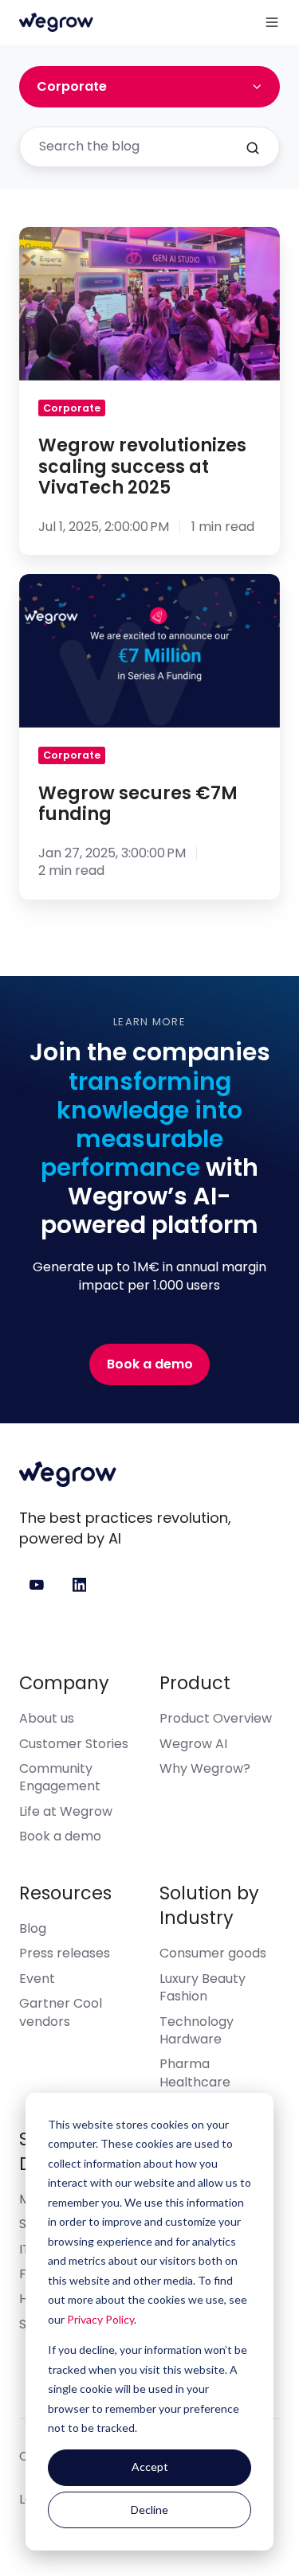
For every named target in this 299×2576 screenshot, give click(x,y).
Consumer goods (213, 1953)
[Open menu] (272, 22)
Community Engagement (60, 1777)
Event (37, 1979)
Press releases (65, 1953)
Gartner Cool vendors (61, 2012)
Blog (33, 1928)
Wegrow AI (193, 1744)
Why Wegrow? (205, 1768)
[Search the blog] (253, 148)
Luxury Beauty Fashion (203, 1987)
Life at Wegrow (66, 1811)
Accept (150, 2467)
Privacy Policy (100, 2319)
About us (47, 1718)
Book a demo (150, 1364)
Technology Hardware (197, 2030)
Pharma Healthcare (195, 2073)
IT (25, 2249)
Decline (149, 2510)
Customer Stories (74, 1744)
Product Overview (216, 1718)
